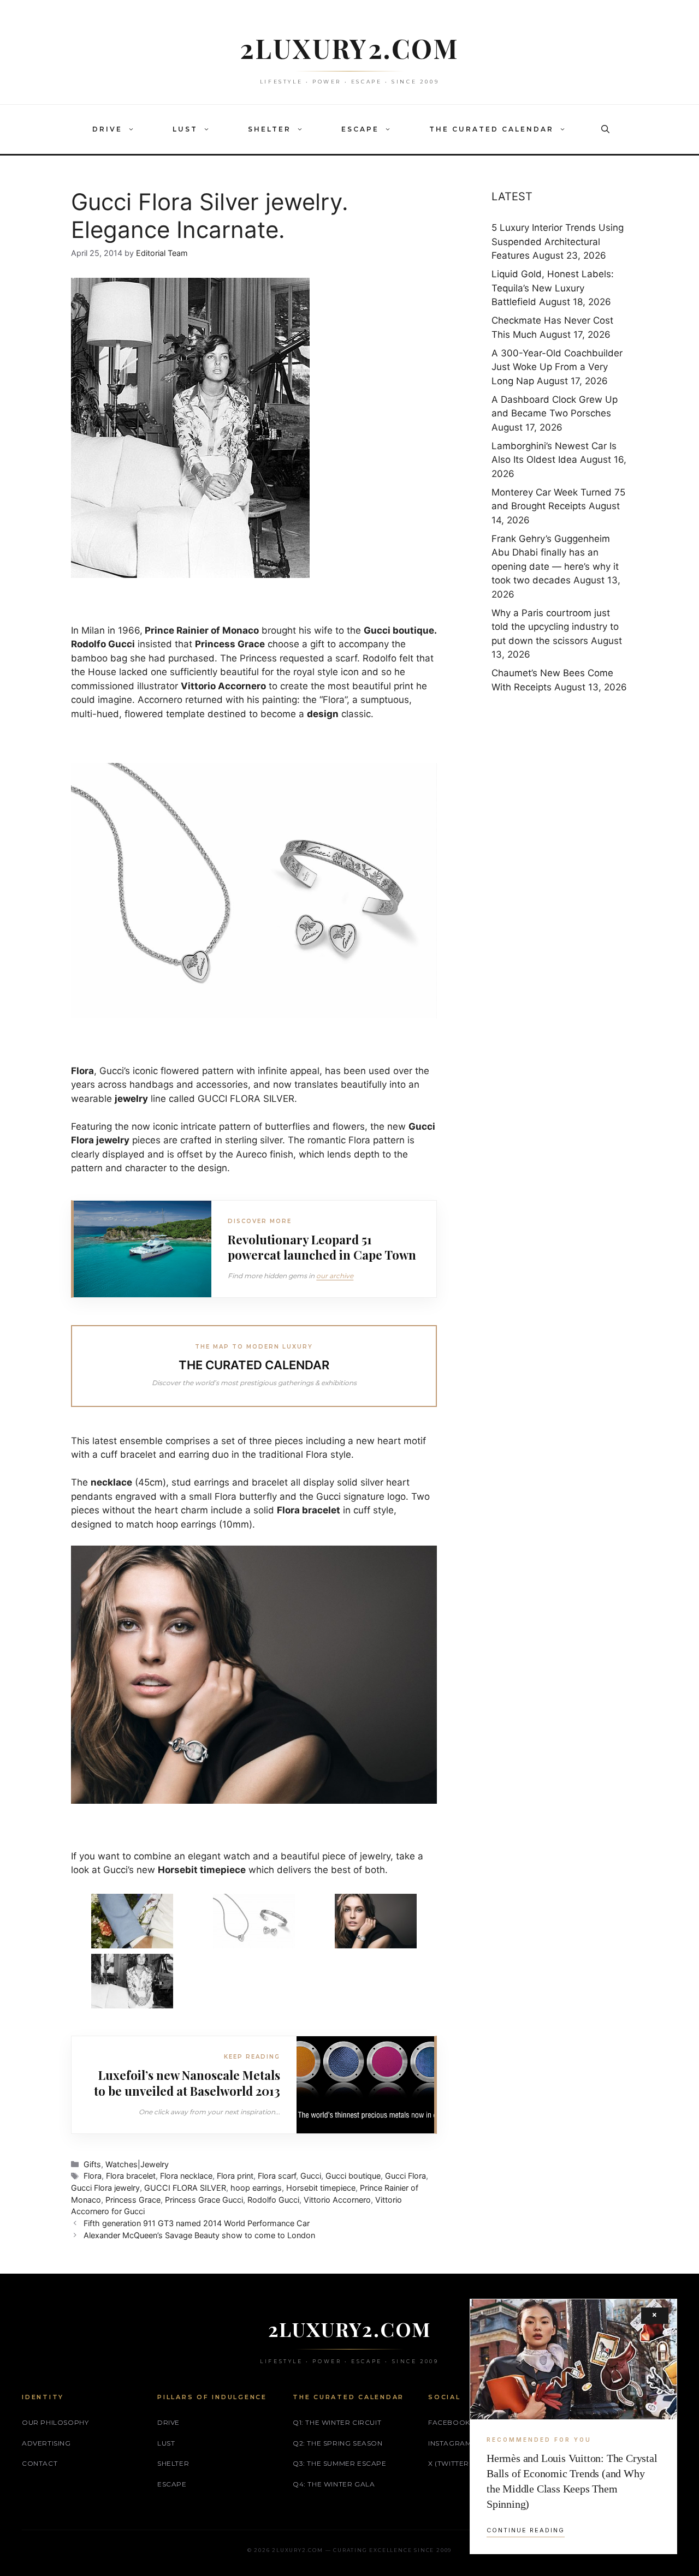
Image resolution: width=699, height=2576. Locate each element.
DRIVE (107, 129)
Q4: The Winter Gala (334, 2484)
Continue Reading (526, 2530)
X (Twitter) (450, 2463)
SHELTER (269, 129)
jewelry (131, 1099)
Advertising (46, 2443)
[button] (134, 129)
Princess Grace (133, 2200)
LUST (185, 129)
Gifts (92, 2164)
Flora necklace (186, 2176)
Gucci (311, 2176)
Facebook (449, 2422)
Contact (40, 2463)
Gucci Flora (405, 2176)
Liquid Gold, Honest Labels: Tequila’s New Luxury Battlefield (553, 288)
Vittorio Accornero (337, 2200)
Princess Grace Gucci (204, 2200)
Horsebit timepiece (321, 2188)
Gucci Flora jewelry (105, 2188)
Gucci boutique (353, 2176)
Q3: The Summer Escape (340, 2463)
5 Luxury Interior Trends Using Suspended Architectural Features (558, 241)
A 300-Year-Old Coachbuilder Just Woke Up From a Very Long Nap (557, 367)
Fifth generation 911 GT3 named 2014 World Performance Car (197, 2223)
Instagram (450, 2443)
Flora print (235, 2176)
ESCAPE (360, 129)
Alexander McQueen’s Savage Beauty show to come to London (199, 2235)
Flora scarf (277, 2176)
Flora (93, 2176)
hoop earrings (256, 2188)
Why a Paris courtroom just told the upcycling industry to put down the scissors (555, 627)
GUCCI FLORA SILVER (185, 2188)
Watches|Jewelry (137, 2164)
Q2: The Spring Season (338, 2443)
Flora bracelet (131, 2176)
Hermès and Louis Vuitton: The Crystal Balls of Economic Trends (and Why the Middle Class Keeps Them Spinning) (572, 2481)
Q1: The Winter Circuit (337, 2422)
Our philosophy (55, 2422)
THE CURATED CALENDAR (491, 129)
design (323, 714)
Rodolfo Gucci (273, 2200)
